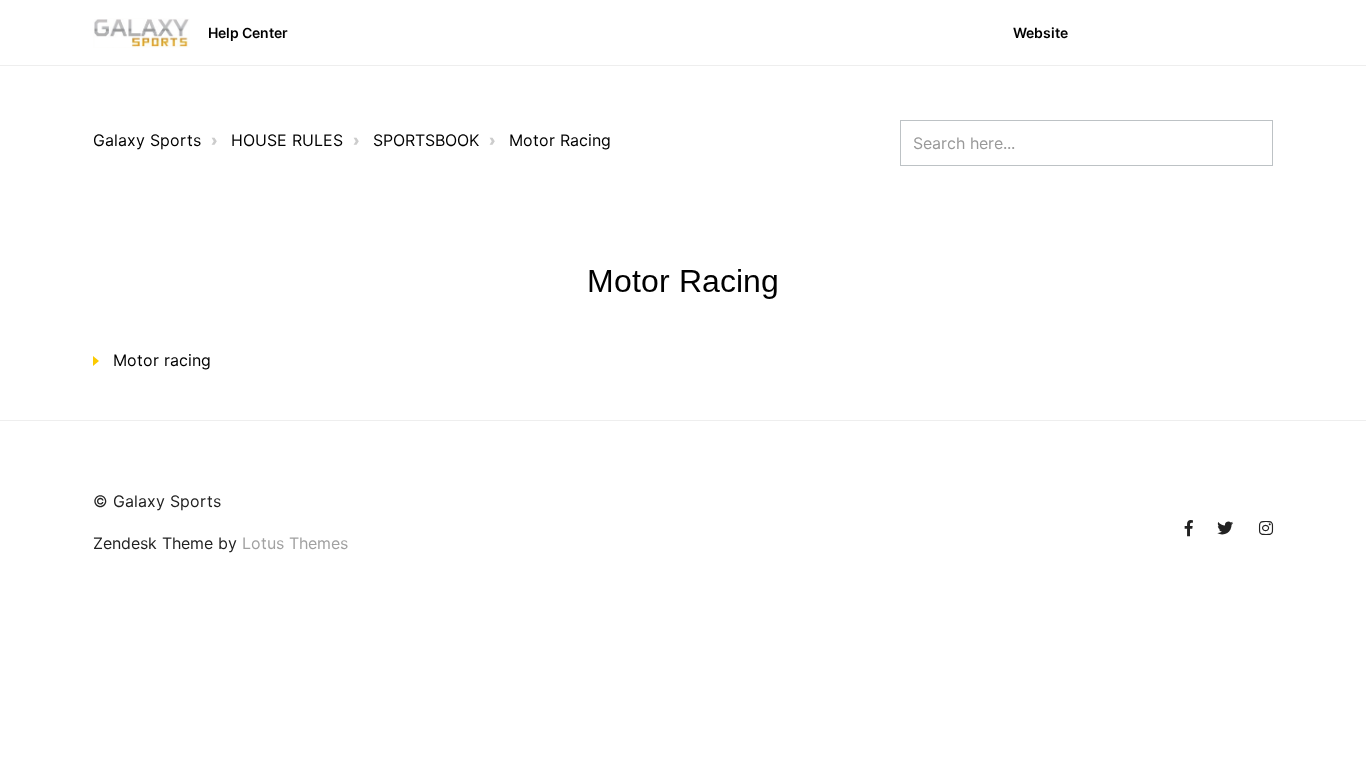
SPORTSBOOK (426, 140)
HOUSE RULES (287, 140)
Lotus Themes (295, 543)
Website (1040, 32)
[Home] (141, 33)
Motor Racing (560, 140)
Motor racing (162, 360)
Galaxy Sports (147, 140)
